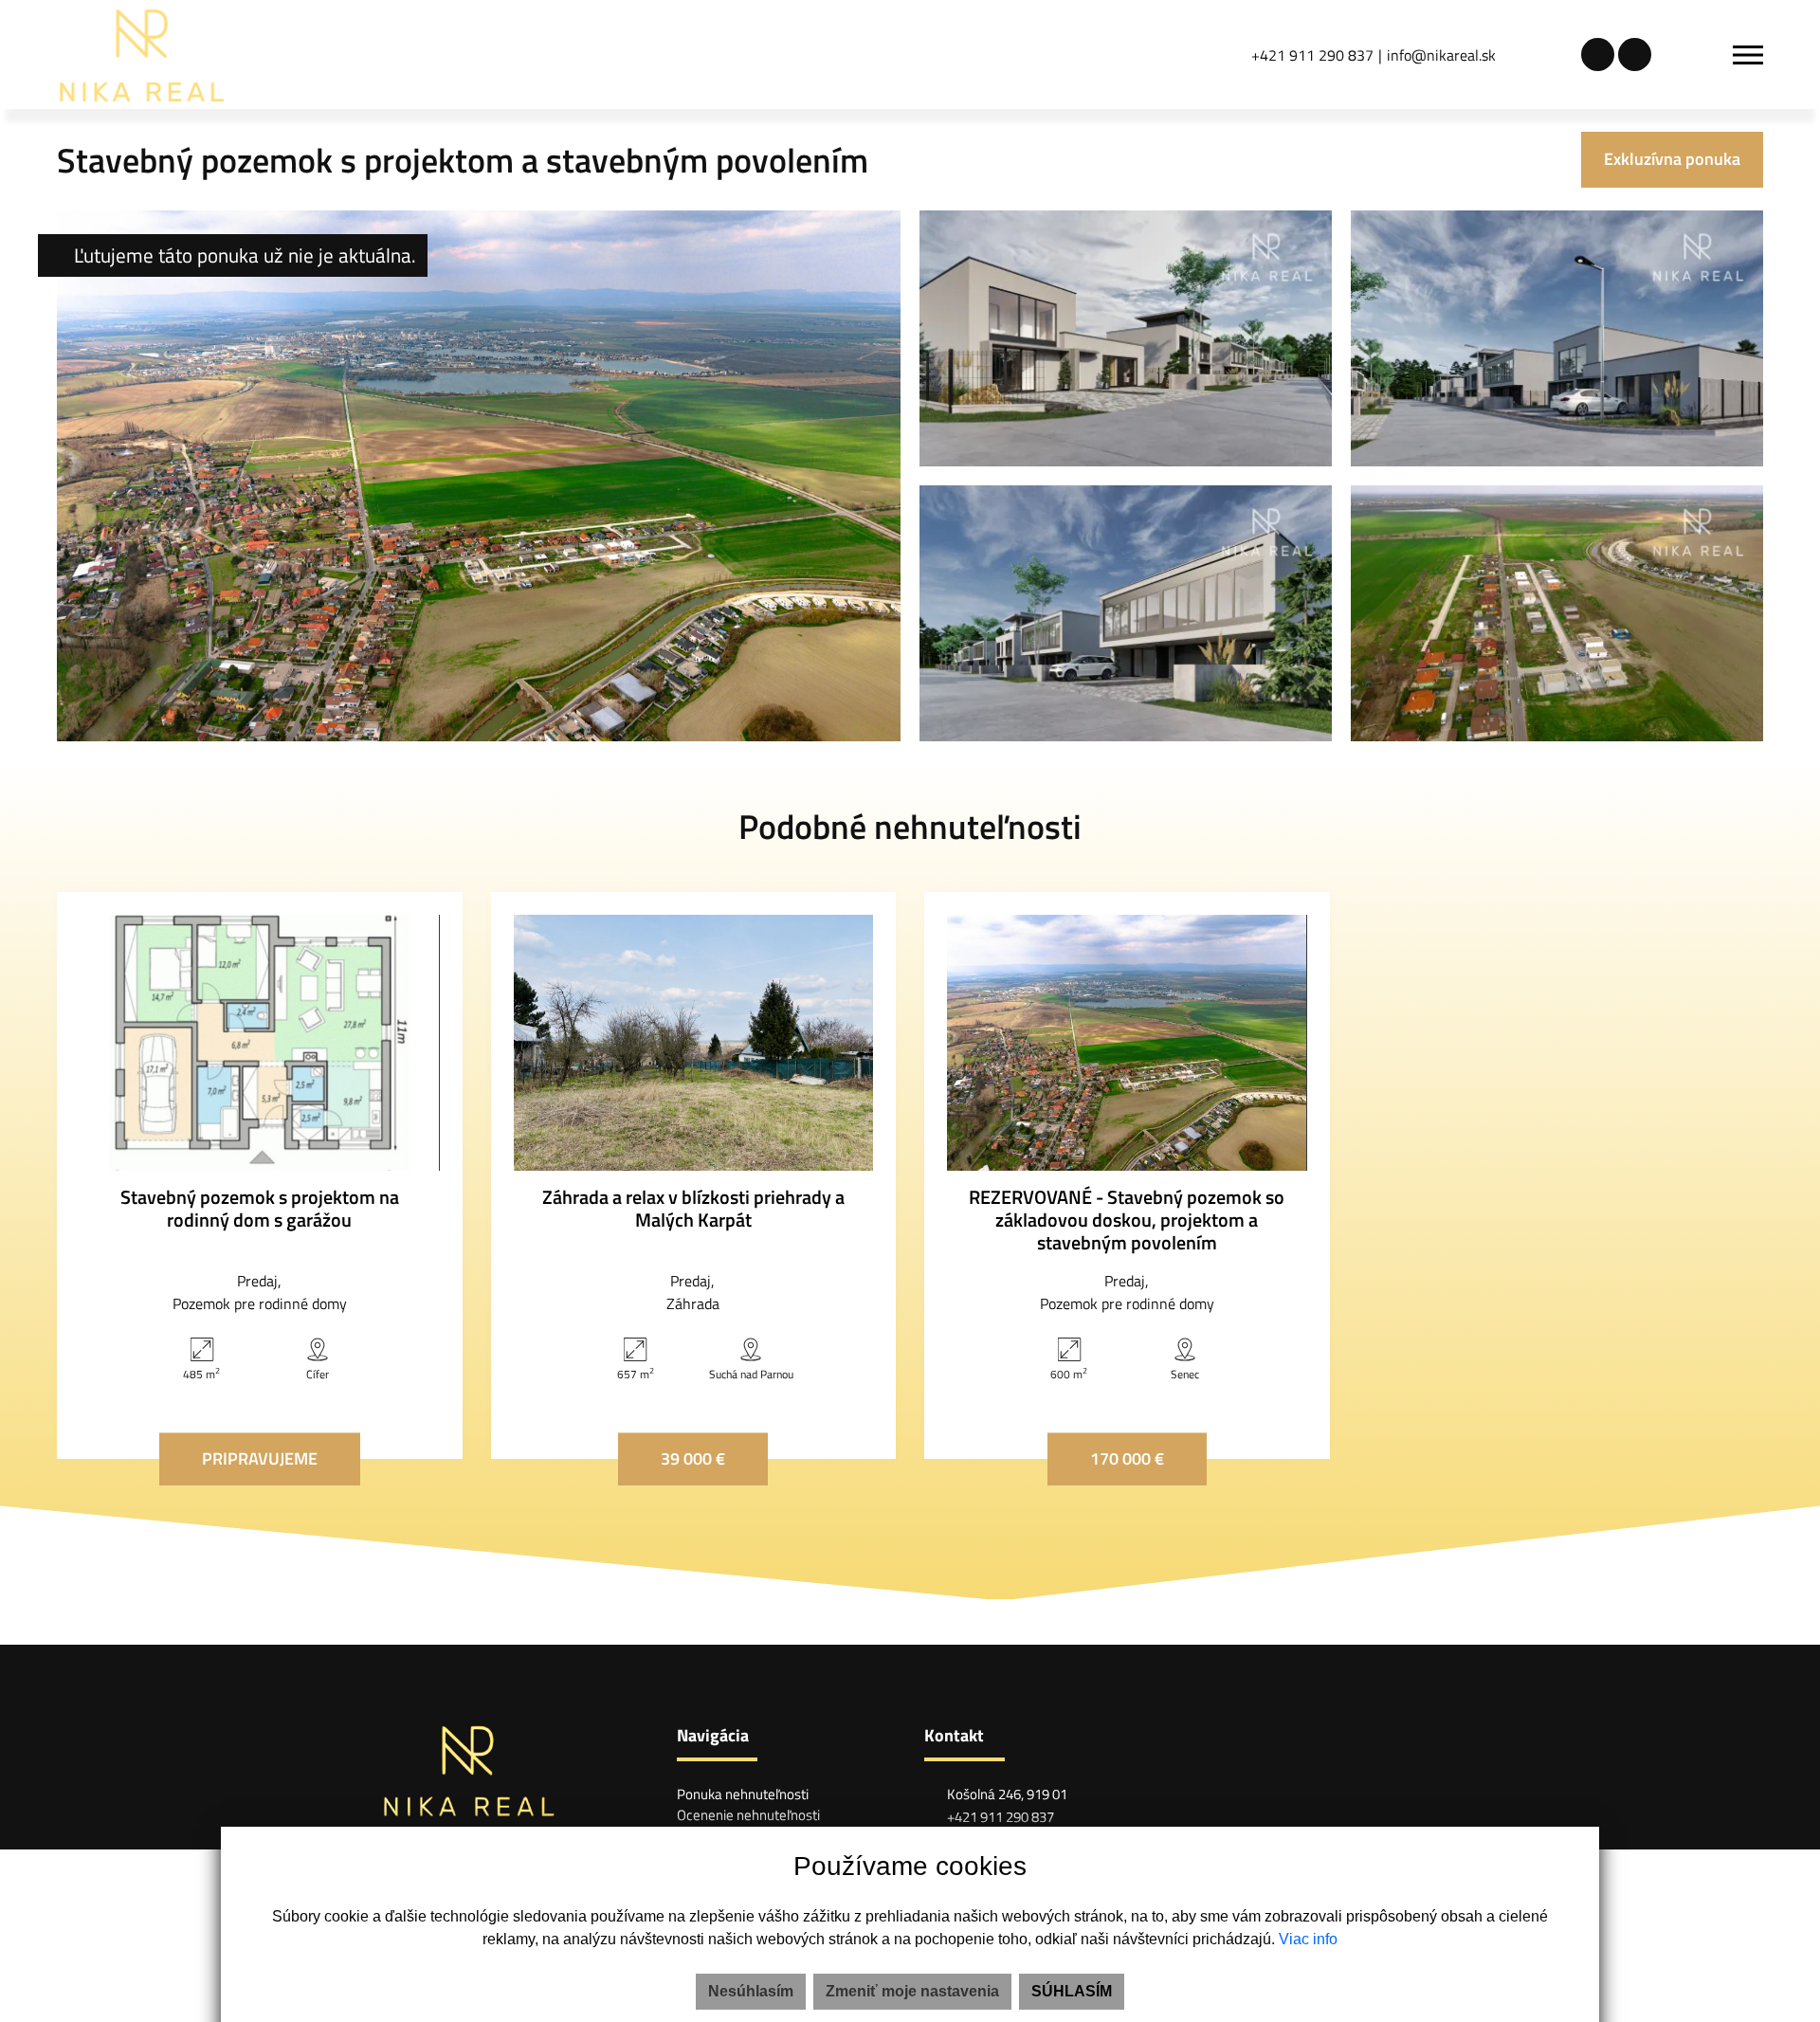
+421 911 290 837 (1312, 55)
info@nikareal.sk (1441, 55)
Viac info (1308, 1939)
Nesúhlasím (751, 1991)
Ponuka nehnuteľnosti (743, 1794)
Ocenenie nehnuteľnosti (748, 1815)
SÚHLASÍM (1072, 1991)
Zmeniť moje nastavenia (912, 1991)
